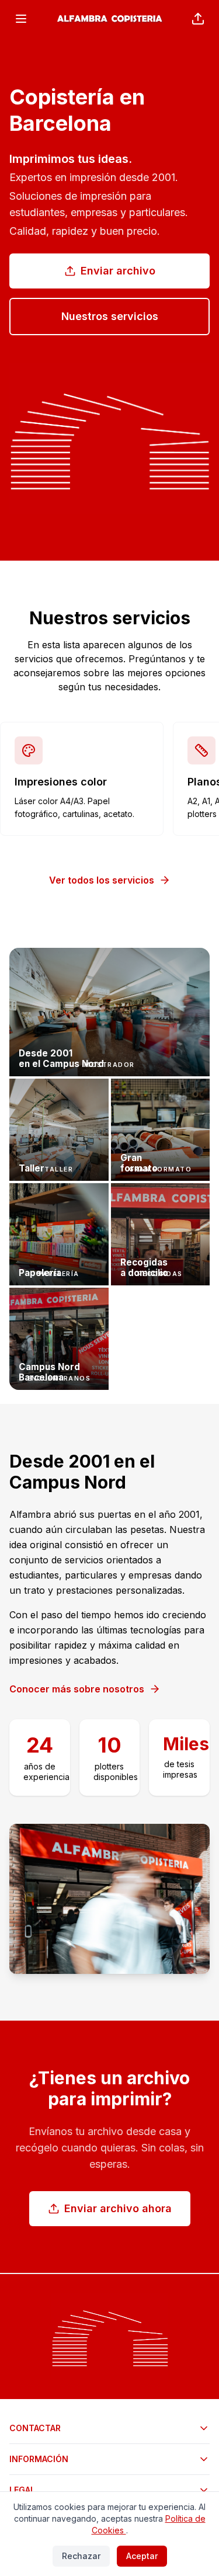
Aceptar (142, 2556)
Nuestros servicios (110, 316)
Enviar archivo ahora (118, 2208)
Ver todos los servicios (102, 880)
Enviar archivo (118, 271)
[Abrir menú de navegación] (21, 19)
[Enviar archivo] (198, 19)
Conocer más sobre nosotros (77, 1689)
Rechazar (81, 2556)
